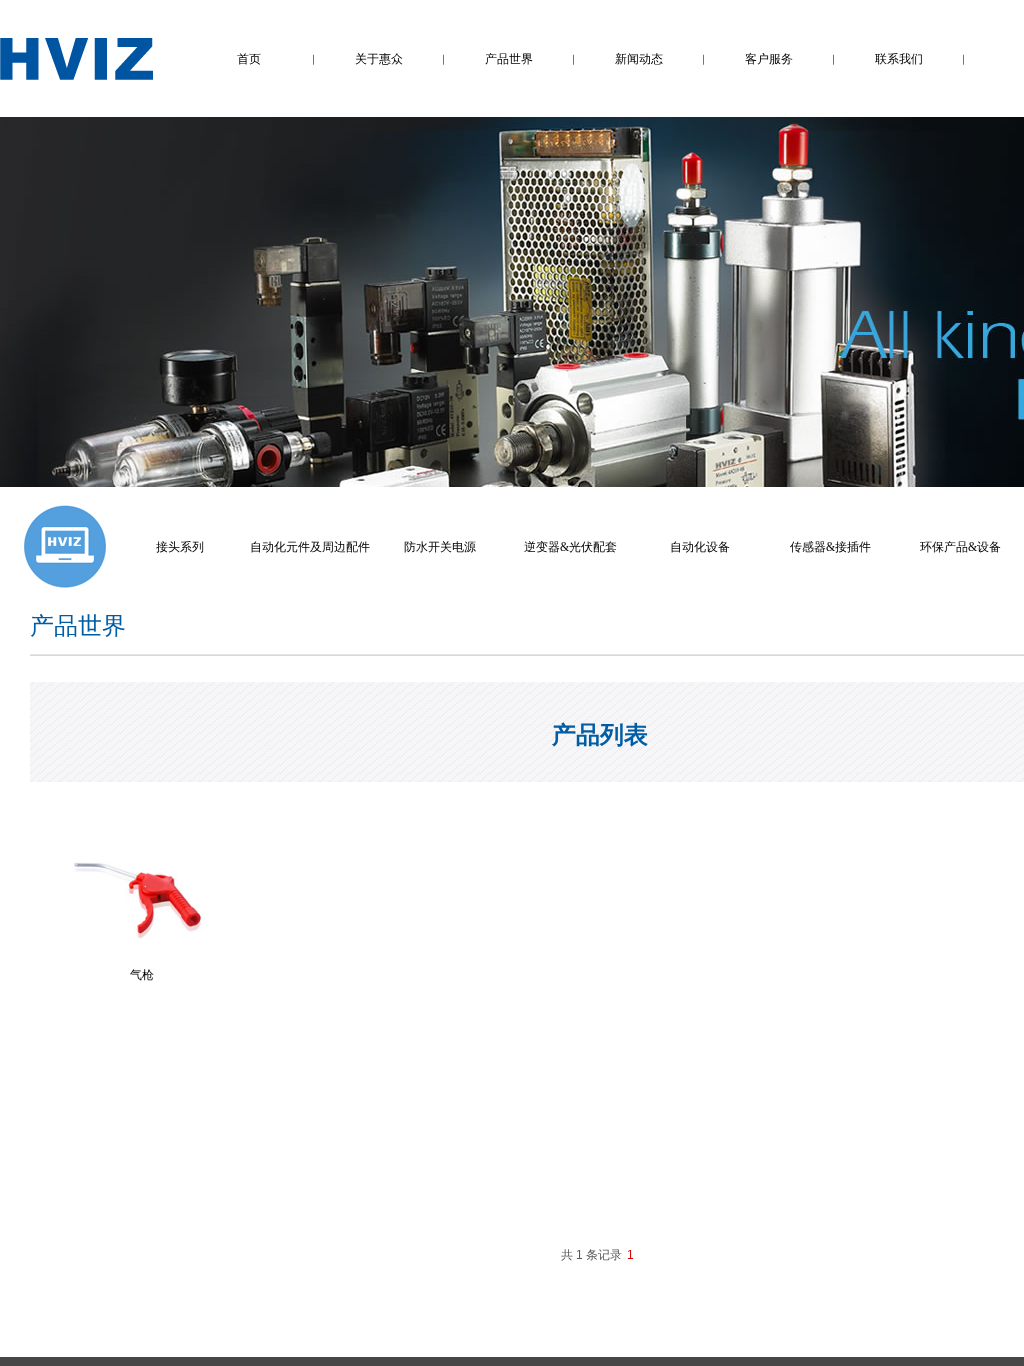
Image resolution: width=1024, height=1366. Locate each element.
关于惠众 (379, 59)
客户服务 (769, 59)
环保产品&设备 (960, 547)
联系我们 (899, 59)
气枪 (142, 975)
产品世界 (509, 59)
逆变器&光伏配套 (570, 547)
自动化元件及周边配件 (310, 547)
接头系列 (180, 547)
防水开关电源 (440, 547)
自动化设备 (700, 547)
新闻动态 (639, 59)
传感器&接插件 (830, 547)
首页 (249, 59)
